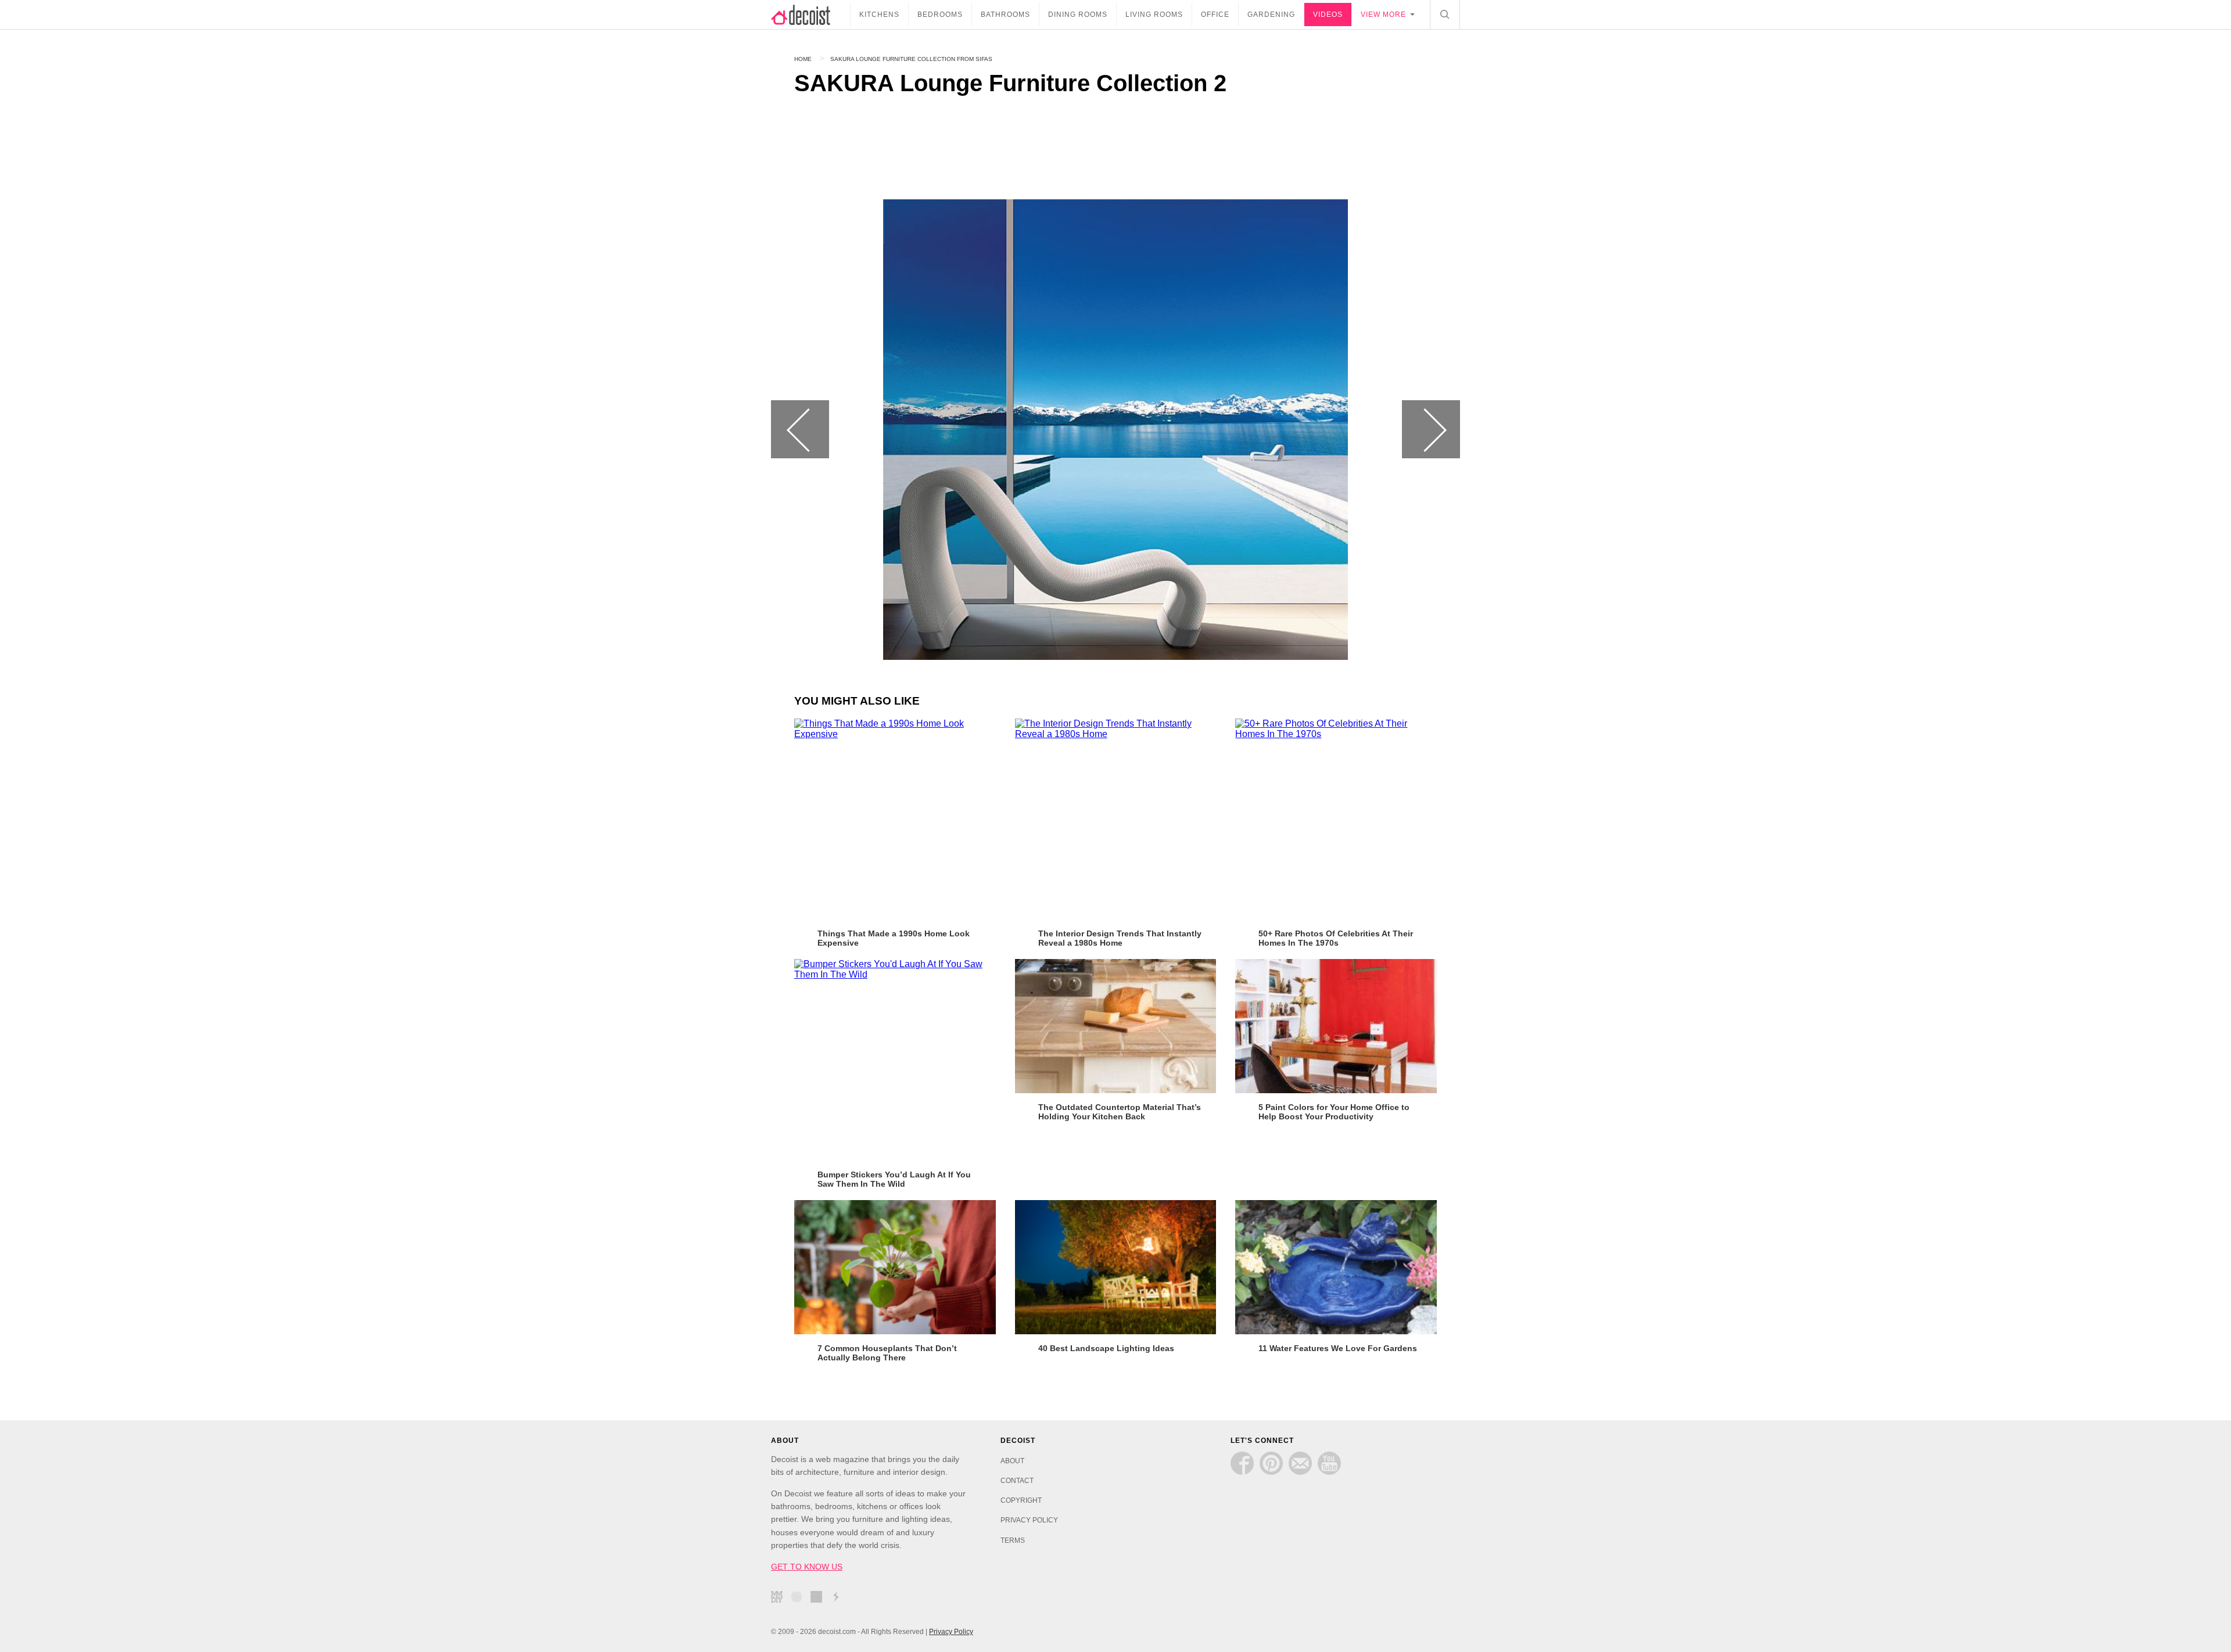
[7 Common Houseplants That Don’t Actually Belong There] (895, 1267)
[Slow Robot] (839, 1599)
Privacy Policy (951, 1632)
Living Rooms (1154, 15)
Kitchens (879, 15)
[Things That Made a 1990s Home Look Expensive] (895, 819)
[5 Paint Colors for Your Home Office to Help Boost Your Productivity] (1336, 1026)
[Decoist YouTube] (1329, 1463)
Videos (1328, 15)
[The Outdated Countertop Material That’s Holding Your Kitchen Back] (1116, 1026)
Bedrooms (940, 15)
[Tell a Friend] (1300, 1463)
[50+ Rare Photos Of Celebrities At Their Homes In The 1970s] (1336, 819)
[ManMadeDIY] (780, 1599)
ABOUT (1012, 1461)
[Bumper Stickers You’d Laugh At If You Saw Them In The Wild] (895, 1060)
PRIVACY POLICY (1029, 1520)
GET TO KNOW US (807, 1567)
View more (1383, 15)
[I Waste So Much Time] (819, 1599)
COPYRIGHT (1021, 1500)
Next (1431, 429)
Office (1215, 15)
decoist (810, 15)
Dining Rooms (1078, 15)
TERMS (1013, 1540)
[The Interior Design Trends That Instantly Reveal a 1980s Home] (1116, 819)
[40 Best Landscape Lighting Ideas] (1116, 1267)
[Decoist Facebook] (1242, 1463)
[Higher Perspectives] (799, 1599)
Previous (800, 429)
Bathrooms (1005, 15)
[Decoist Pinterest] (1271, 1463)
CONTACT (1017, 1481)
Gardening (1271, 15)
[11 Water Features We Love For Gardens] (1336, 1267)
